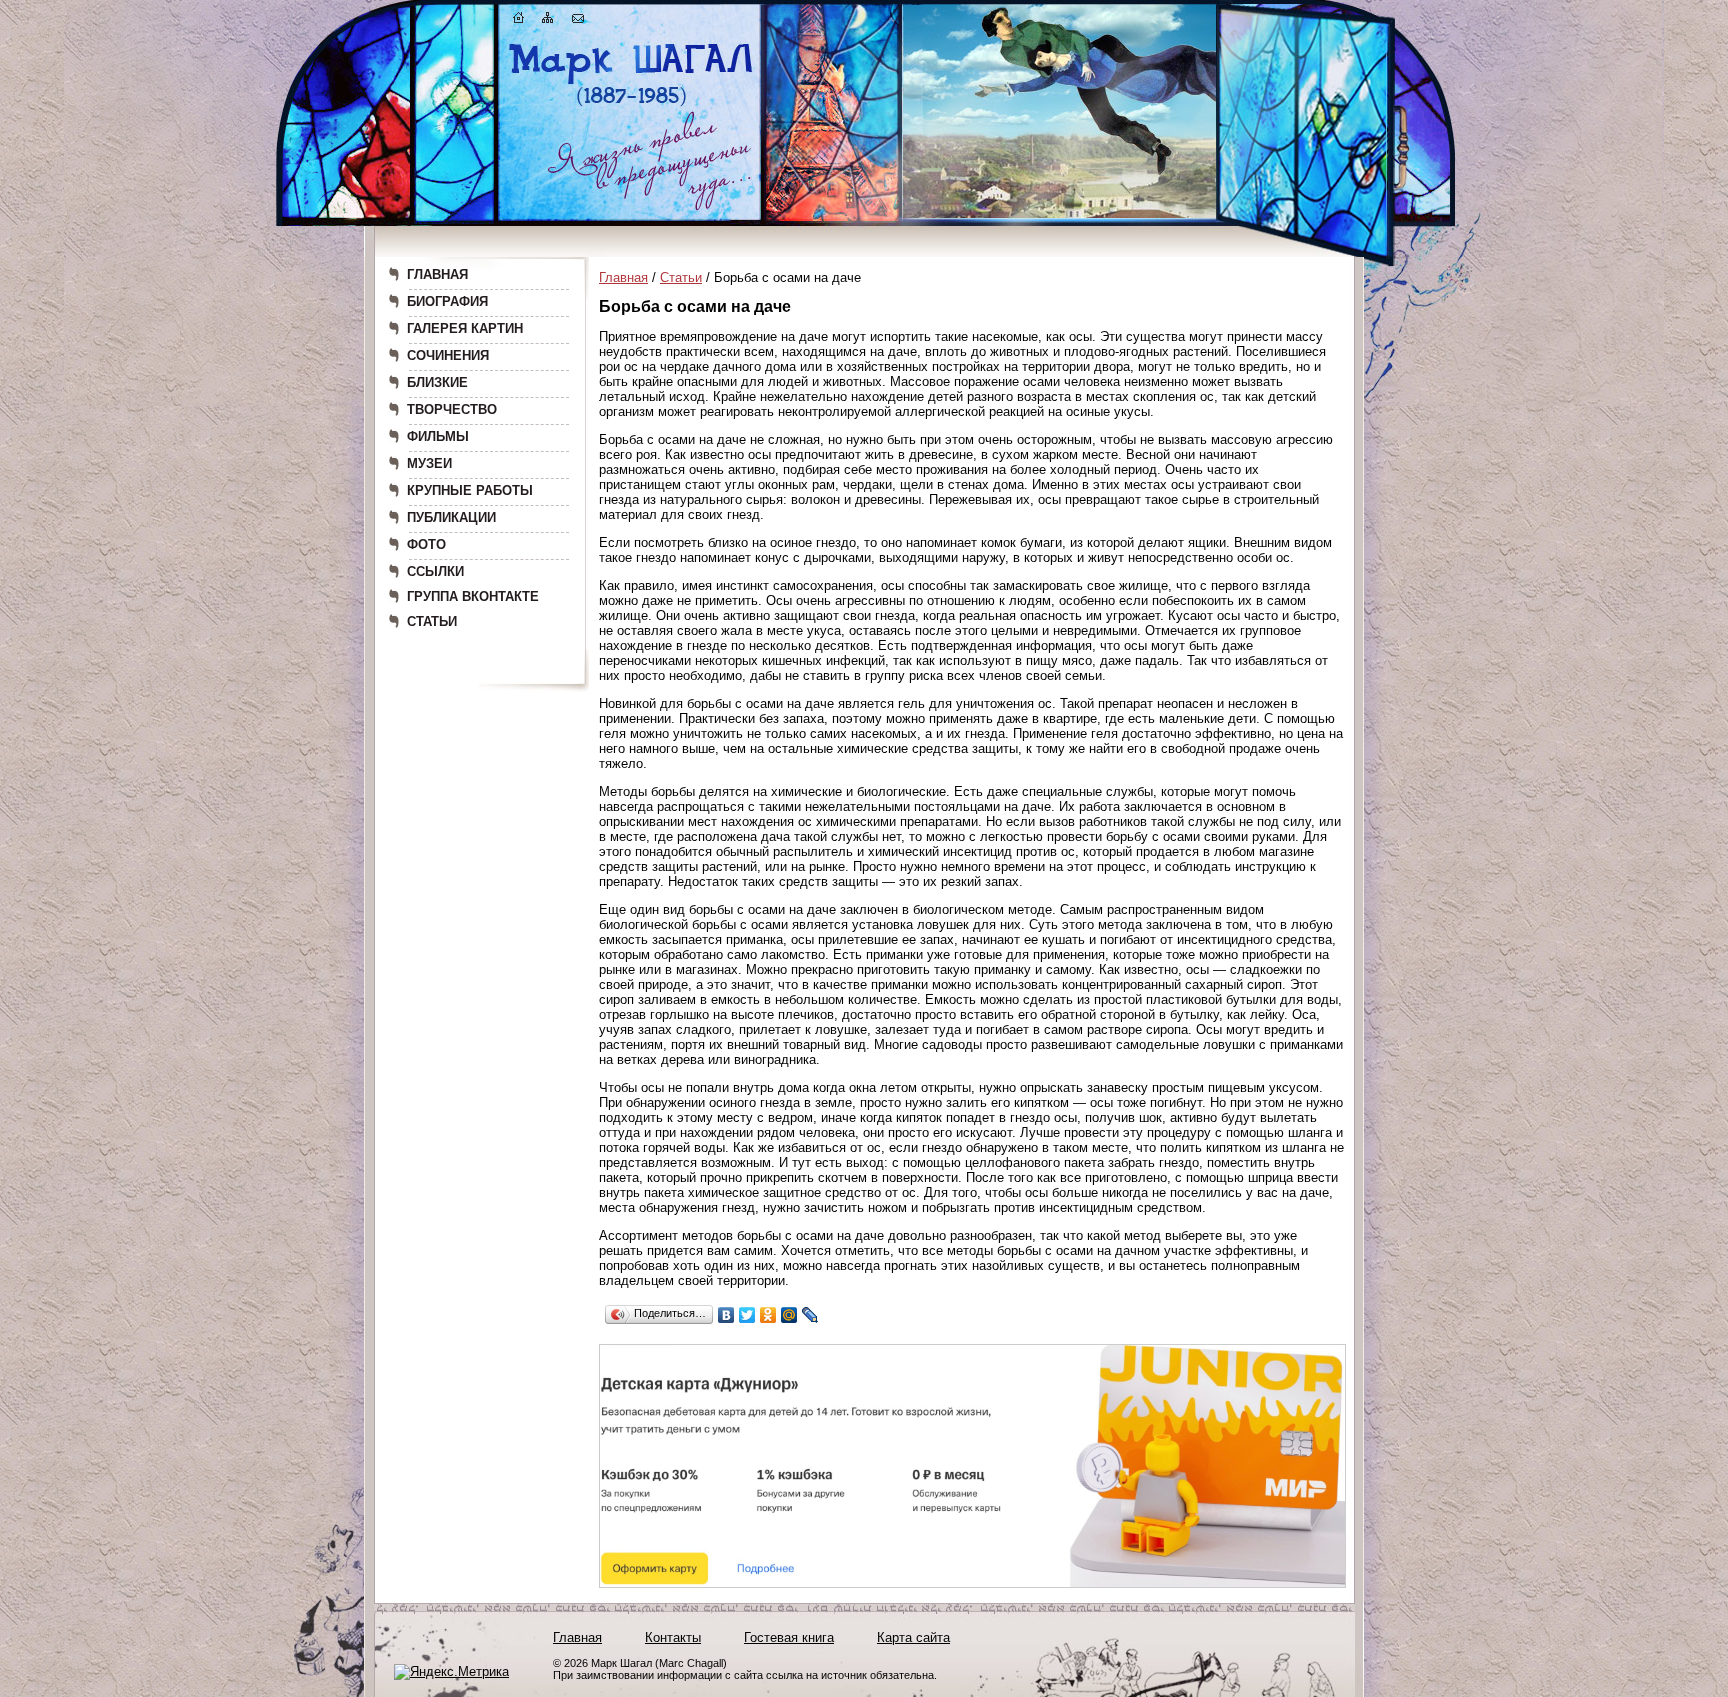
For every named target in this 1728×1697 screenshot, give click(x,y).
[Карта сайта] (548, 21)
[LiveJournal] (810, 1315)
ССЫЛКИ (435, 571)
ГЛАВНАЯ (437, 274)
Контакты (673, 1637)
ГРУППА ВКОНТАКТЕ (473, 596)
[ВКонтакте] (726, 1315)
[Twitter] (747, 1315)
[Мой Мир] (789, 1315)
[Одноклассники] (768, 1315)
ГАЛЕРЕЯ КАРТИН (465, 328)
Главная (623, 277)
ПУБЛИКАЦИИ (451, 517)
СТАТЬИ (432, 621)
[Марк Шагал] (631, 105)
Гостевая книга (789, 1637)
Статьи (681, 277)
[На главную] (519, 21)
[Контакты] (578, 21)
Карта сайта (913, 1637)
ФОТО (426, 544)
